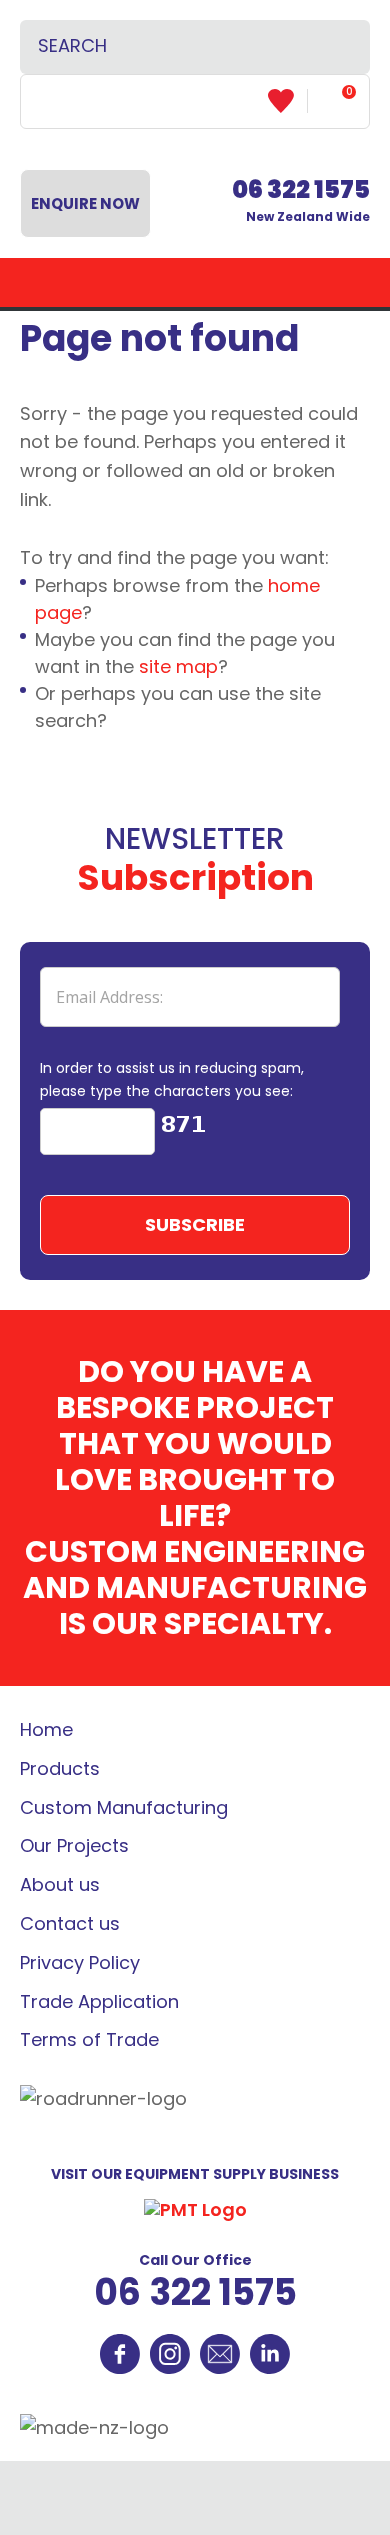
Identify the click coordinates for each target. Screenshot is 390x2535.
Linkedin (270, 2354)
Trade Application (99, 2001)
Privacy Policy (80, 1962)
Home (46, 1729)
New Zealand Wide (301, 200)
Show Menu (195, 282)
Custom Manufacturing (124, 1807)
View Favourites (288, 101)
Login (53, 100)
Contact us (70, 1923)
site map (178, 666)
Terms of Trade (89, 2039)
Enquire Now (85, 203)
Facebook (120, 2354)
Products (60, 1768)
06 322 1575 (195, 2292)
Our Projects (74, 1845)
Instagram (170, 2354)
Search (337, 47)
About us (60, 1884)
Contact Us (220, 2354)
